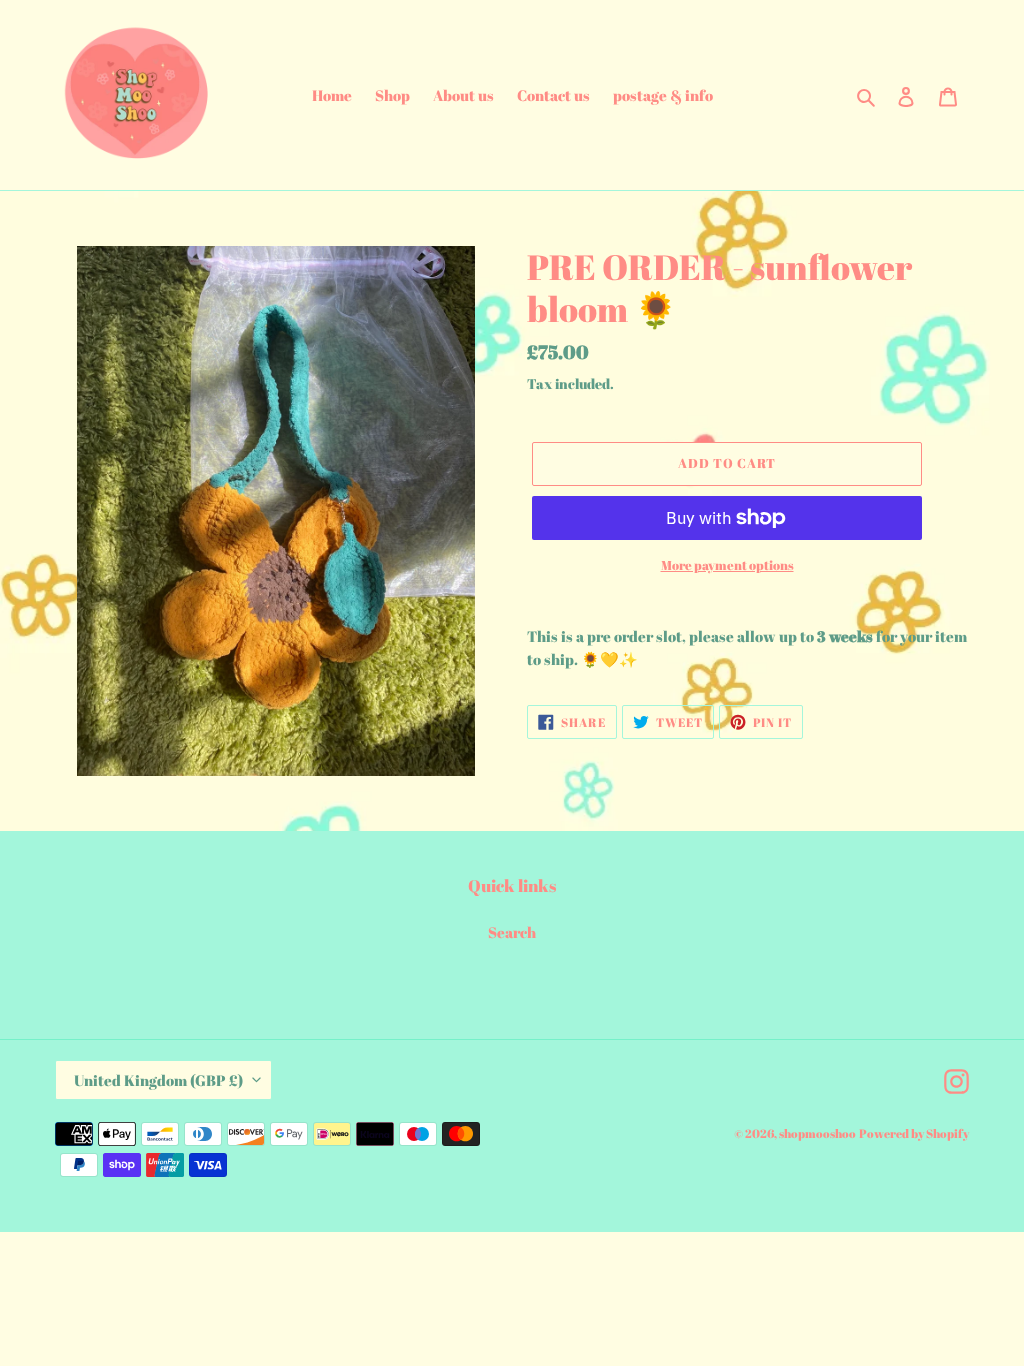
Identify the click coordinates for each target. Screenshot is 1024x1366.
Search (512, 932)
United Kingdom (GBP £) (158, 1080)
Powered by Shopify (914, 1133)
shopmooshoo (817, 1133)
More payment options (727, 565)
